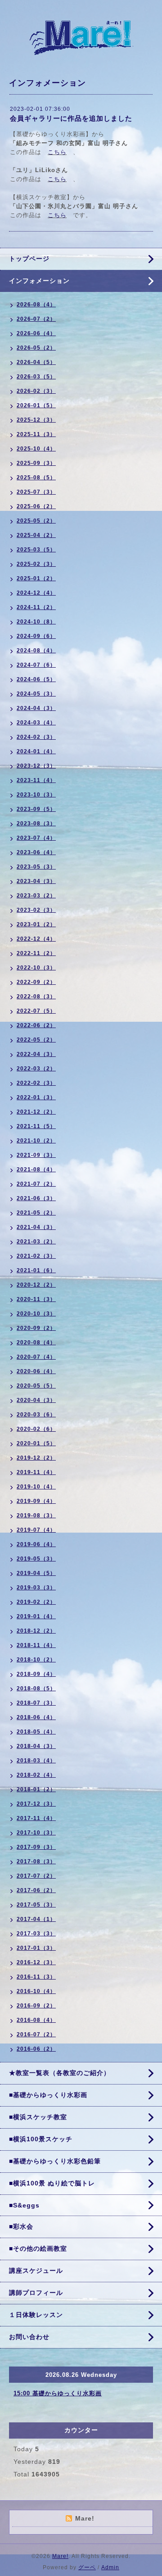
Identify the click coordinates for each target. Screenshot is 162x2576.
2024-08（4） (36, 651)
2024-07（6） (36, 665)
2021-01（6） (36, 1270)
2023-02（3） (36, 910)
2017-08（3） (36, 1861)
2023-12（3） (36, 766)
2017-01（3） (36, 1948)
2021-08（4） (36, 1170)
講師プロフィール (36, 2293)
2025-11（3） (36, 434)
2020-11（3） (36, 1299)
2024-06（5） (36, 679)
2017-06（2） (36, 1890)
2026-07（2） (36, 319)
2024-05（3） (36, 694)
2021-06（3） (36, 1198)
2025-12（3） (36, 420)
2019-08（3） (36, 1516)
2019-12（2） (36, 1458)
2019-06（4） (36, 1544)
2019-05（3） (36, 1559)
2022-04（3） (36, 1054)
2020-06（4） (36, 1371)
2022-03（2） (36, 1069)
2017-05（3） (36, 1905)
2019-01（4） (36, 1616)
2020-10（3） (36, 1314)
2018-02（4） (36, 1775)
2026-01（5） (36, 405)
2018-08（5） (36, 1689)
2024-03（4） (36, 723)
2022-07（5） (36, 1011)
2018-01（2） (36, 1789)
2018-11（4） (36, 1645)
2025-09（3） (36, 463)
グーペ (87, 2567)
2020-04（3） (36, 1400)
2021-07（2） (36, 1184)
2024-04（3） (36, 708)
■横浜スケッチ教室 (38, 2117)
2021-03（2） (36, 1242)
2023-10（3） (36, 795)
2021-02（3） (36, 1256)
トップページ (29, 259)
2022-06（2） (36, 1025)
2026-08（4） (36, 305)
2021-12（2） (36, 1112)
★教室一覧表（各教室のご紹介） (60, 2073)
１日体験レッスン (36, 2315)
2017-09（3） (36, 1847)
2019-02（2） (36, 1602)
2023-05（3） (36, 867)
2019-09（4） (36, 1501)
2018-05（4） (36, 1732)
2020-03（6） (36, 1415)
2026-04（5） (36, 362)
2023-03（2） (36, 896)
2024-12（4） (36, 593)
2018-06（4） (36, 1717)
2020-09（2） (36, 1328)
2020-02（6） (36, 1429)
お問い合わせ (29, 2337)
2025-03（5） (36, 550)
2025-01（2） (36, 578)
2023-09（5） (36, 809)
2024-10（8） (36, 622)
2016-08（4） (36, 2020)
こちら (57, 152)
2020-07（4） (36, 1357)
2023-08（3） (36, 824)
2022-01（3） (36, 1097)
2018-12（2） (36, 1631)
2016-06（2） (36, 2049)
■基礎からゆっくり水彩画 (48, 2095)
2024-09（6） (36, 636)
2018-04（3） (36, 1746)
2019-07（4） (36, 1530)
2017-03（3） (36, 1934)
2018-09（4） (36, 1674)
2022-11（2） (36, 953)
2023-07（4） (36, 838)
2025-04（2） (36, 535)
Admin (110, 2567)
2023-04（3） (36, 881)
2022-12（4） (36, 939)
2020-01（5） (36, 1443)
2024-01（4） (36, 751)
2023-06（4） (36, 852)
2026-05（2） (36, 348)
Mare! (60, 2556)
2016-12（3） (36, 1962)
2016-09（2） (36, 2006)
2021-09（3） (36, 1155)
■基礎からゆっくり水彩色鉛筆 (55, 2161)
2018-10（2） (36, 1660)
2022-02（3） (36, 1083)
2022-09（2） (36, 982)
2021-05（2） (36, 1213)
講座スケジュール (36, 2271)
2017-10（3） (36, 1833)
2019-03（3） (36, 1588)
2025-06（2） (36, 506)
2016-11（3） (36, 1977)
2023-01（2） (36, 924)
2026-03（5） (36, 377)
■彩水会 (21, 2226)
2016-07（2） (36, 2034)
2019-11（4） (36, 1472)
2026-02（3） (36, 391)
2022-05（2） (36, 1040)
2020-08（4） (36, 1343)
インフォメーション (39, 281)
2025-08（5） (36, 478)
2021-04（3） (36, 1227)
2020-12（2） (36, 1285)
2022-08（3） (36, 997)
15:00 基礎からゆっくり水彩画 (58, 2393)
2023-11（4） (36, 780)
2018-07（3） (36, 1703)
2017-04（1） (36, 1919)
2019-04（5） (36, 1573)
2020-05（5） (36, 1386)
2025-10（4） (36, 449)
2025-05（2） (36, 521)
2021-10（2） (36, 1141)
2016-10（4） (36, 1991)
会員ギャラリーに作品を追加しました (71, 118)
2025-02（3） (36, 564)
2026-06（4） (36, 333)
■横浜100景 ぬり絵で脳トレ (52, 2183)
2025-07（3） (36, 492)
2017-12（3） (36, 1804)
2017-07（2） (36, 1876)
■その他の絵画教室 (38, 2248)
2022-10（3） (36, 968)
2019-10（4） (36, 1487)
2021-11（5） (36, 1126)
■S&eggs (24, 2205)
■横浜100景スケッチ (41, 2139)
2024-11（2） (36, 607)
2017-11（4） (36, 1818)
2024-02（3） (36, 737)
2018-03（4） (36, 1761)
